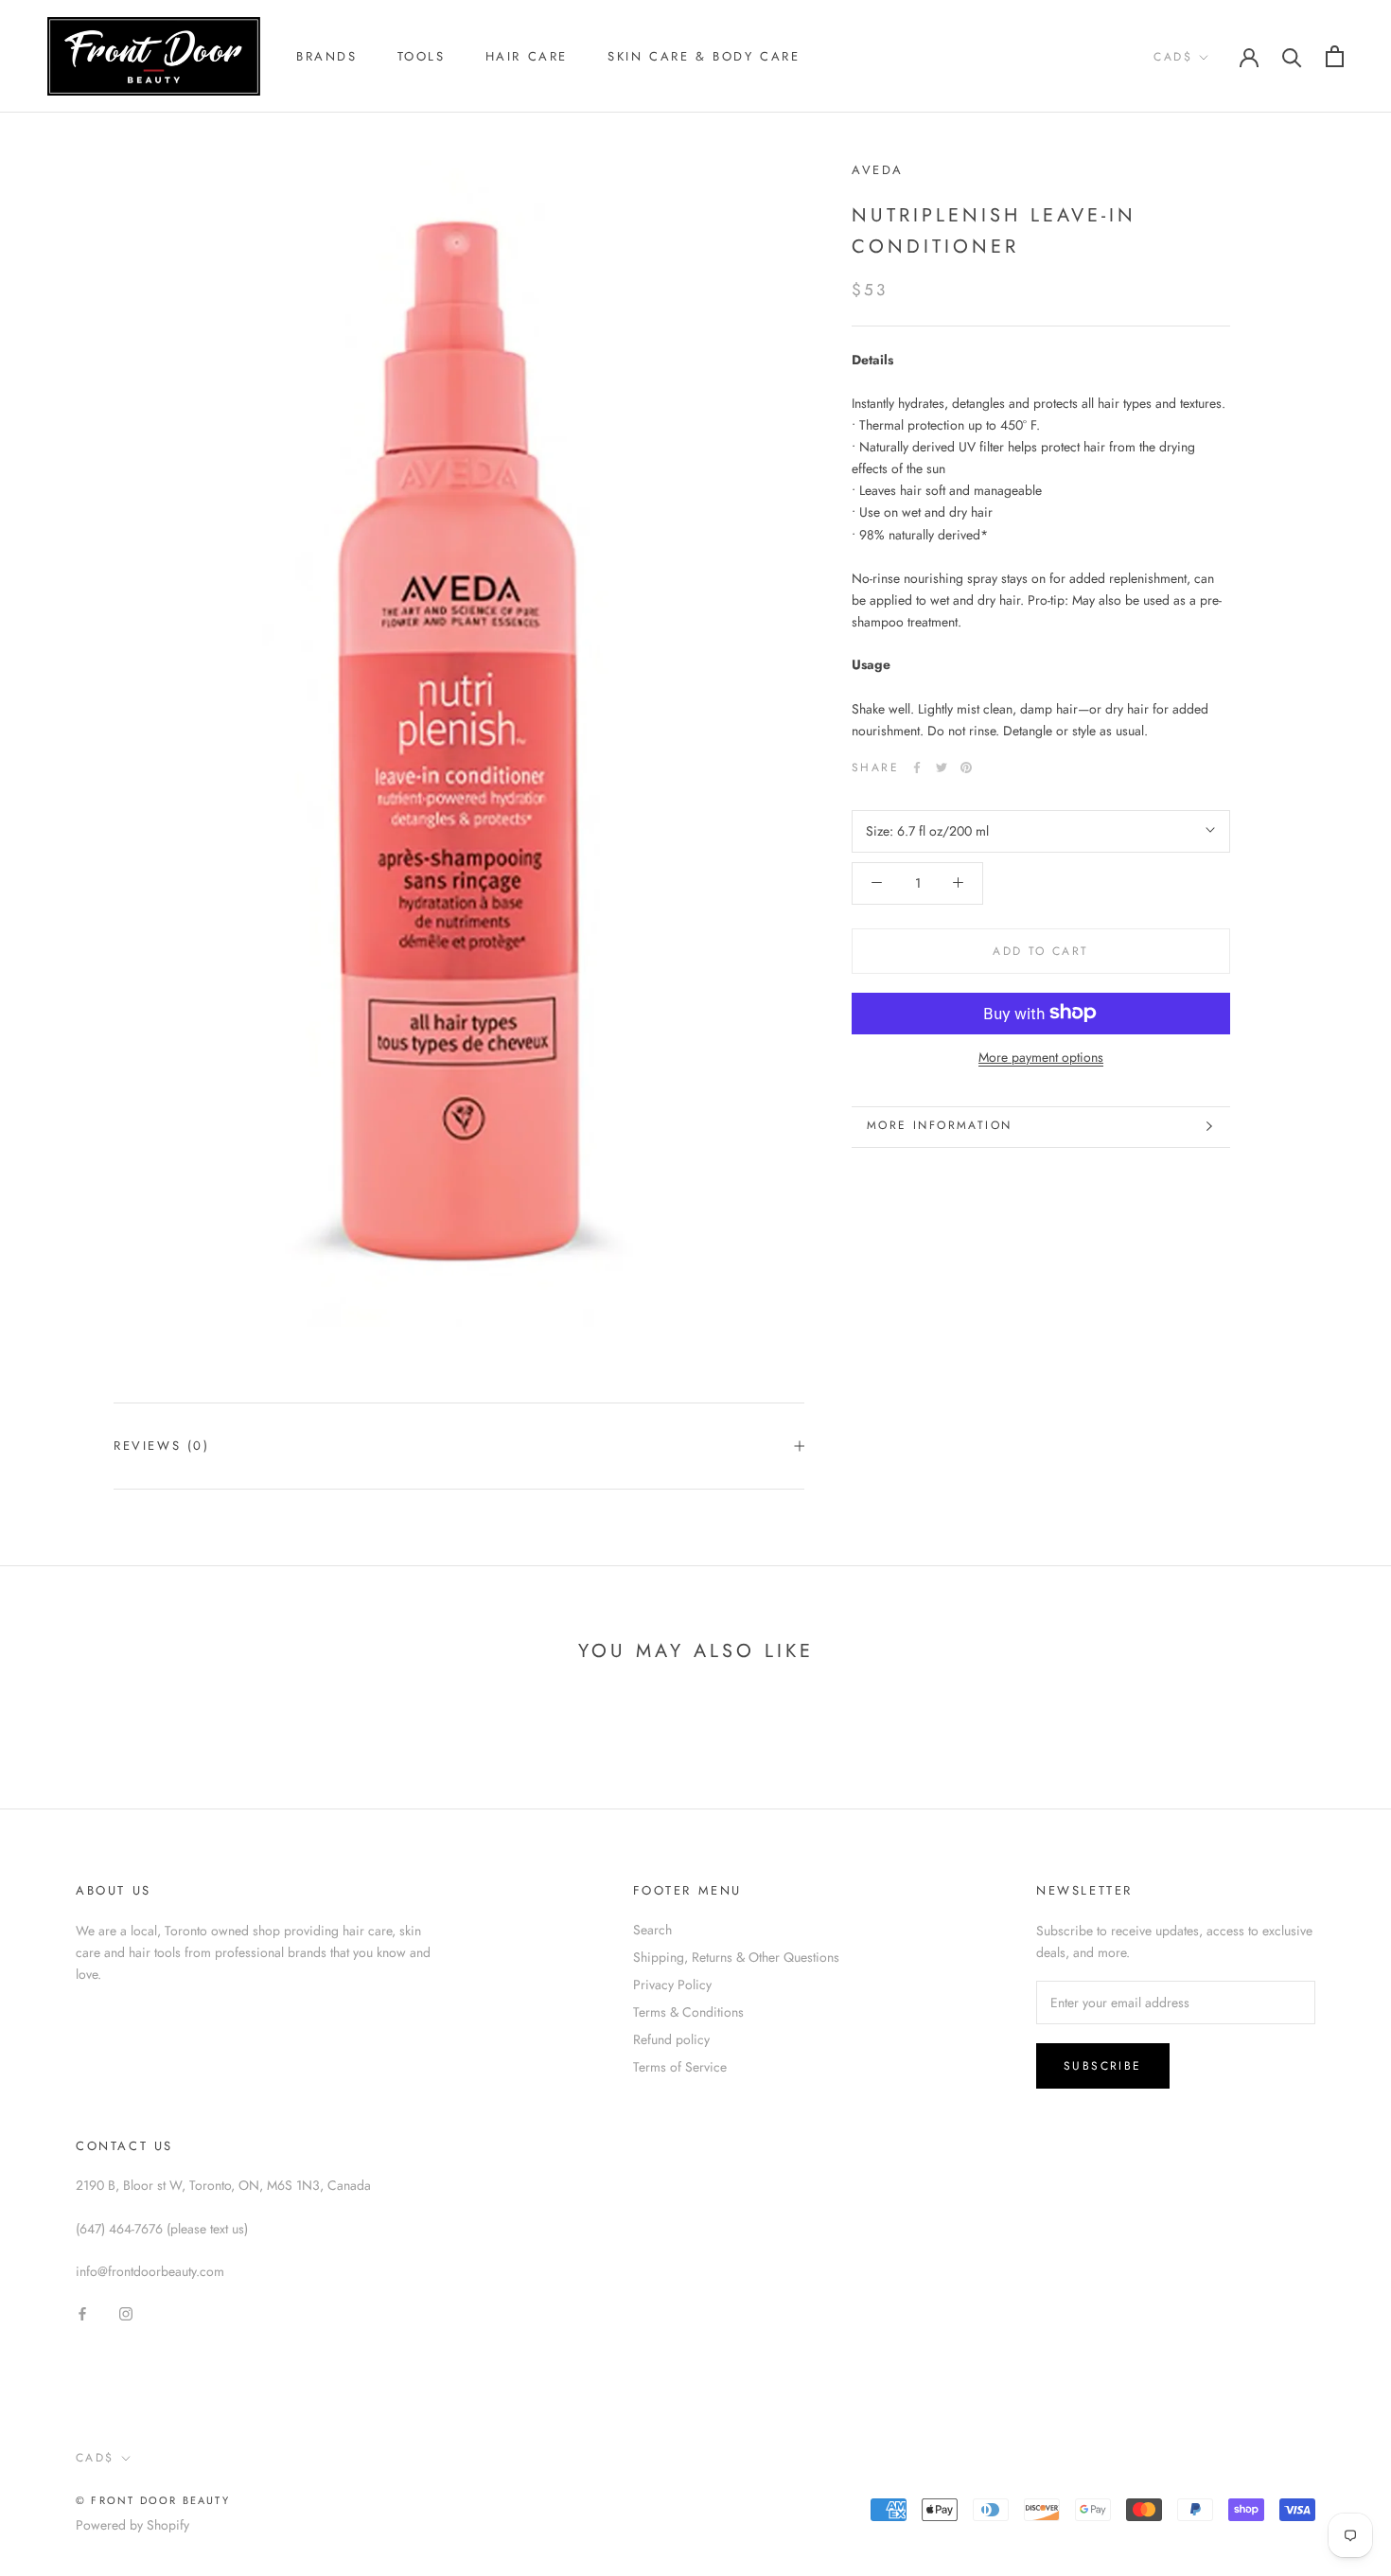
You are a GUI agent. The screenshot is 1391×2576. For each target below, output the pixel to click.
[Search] (1292, 56)
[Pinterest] (966, 768)
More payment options (1041, 1056)
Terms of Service (680, 2067)
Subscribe (1103, 2066)
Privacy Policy (672, 1985)
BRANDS (327, 56)
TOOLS (422, 56)
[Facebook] (917, 768)
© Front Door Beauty (153, 2500)
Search (652, 1930)
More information (939, 1125)
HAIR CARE (527, 56)
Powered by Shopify (132, 2525)
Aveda (878, 170)
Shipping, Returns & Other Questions (736, 1957)
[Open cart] (1335, 56)
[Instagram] (126, 2312)
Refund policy (671, 2039)
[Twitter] (942, 768)
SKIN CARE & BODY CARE (704, 56)
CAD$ (1173, 57)
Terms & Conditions (688, 2012)
